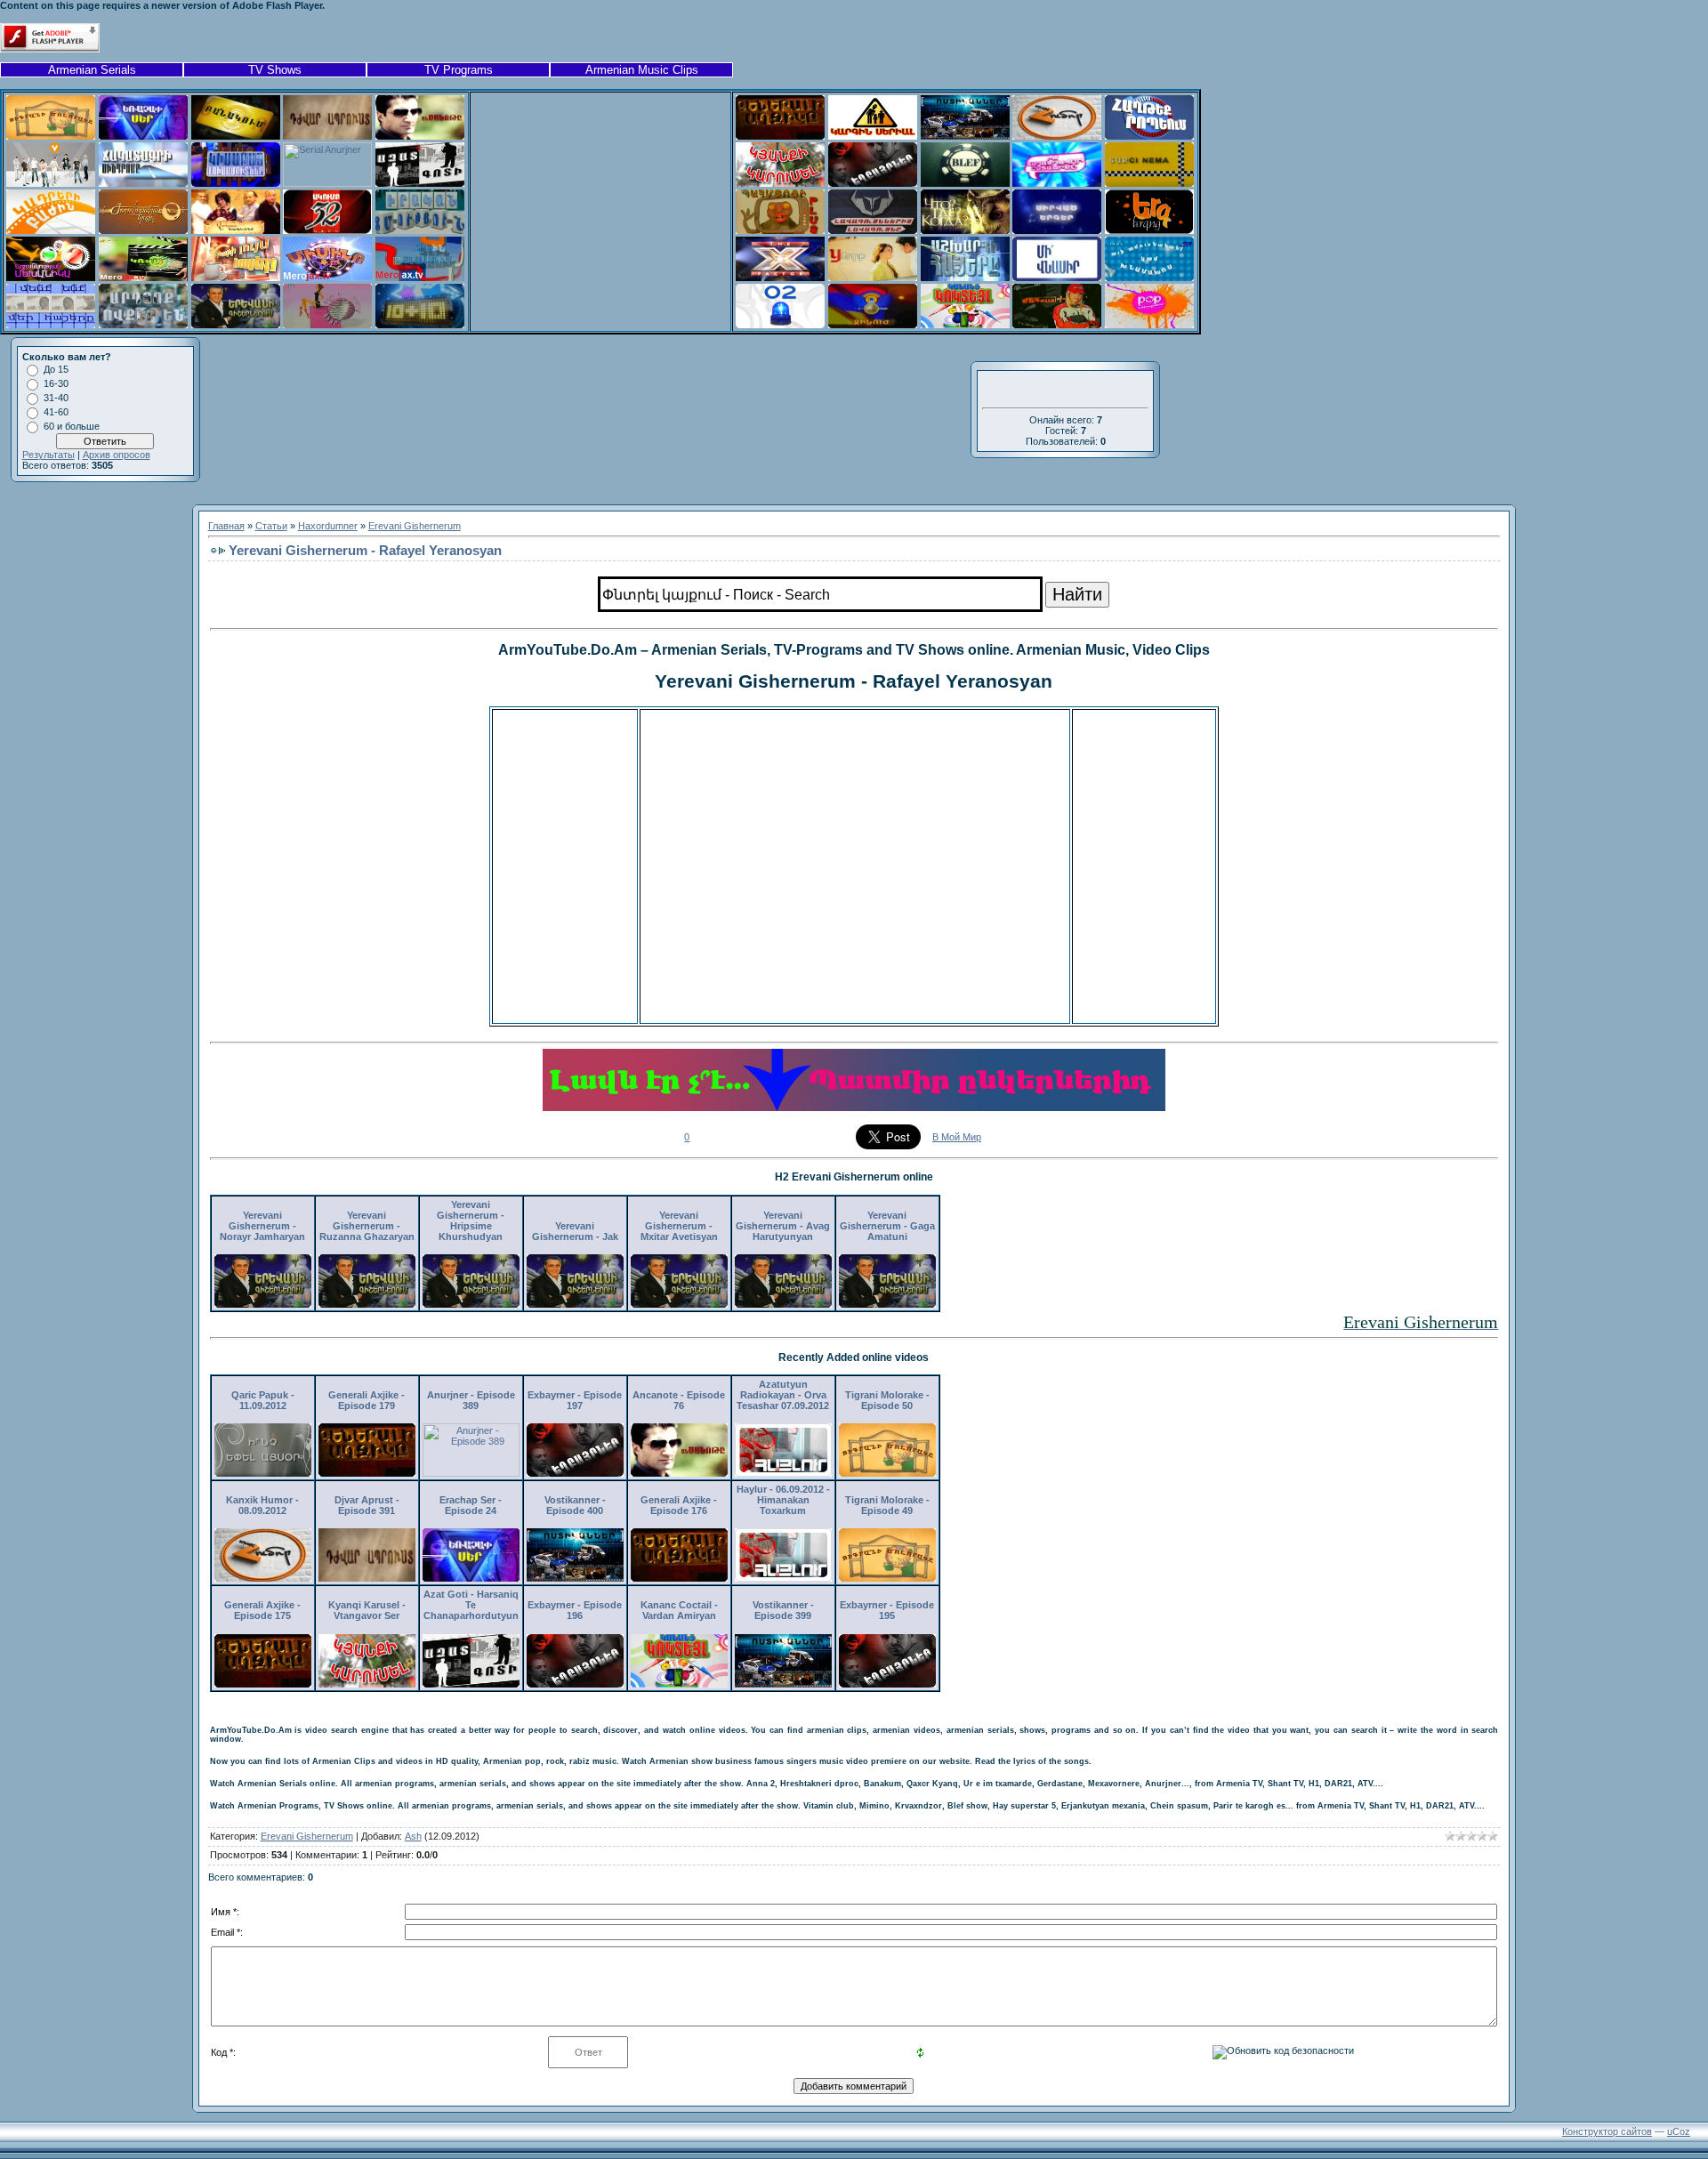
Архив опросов (117, 455)
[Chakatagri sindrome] (143, 183)
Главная (226, 526)
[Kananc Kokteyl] (965, 325)
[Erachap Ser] (143, 136)
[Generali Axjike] (780, 136)
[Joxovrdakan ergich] (143, 230)
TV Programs (459, 70)
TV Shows (275, 70)
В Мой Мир (957, 1137)
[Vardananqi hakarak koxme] (236, 230)
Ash (413, 1836)
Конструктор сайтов (1607, 2131)
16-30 (56, 383)
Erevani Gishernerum (415, 526)
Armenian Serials (92, 70)
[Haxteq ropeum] (1149, 136)
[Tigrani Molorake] (51, 136)
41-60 (56, 412)
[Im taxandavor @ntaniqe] (1057, 183)
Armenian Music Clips (642, 70)
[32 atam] (327, 230)
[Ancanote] (420, 136)
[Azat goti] (420, 183)
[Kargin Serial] (873, 136)
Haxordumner (328, 526)
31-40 (56, 398)
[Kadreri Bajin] (51, 230)
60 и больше (72, 426)
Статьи (271, 526)
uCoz (1679, 2131)
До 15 (56, 369)
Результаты (48, 455)
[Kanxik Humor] (1057, 136)
